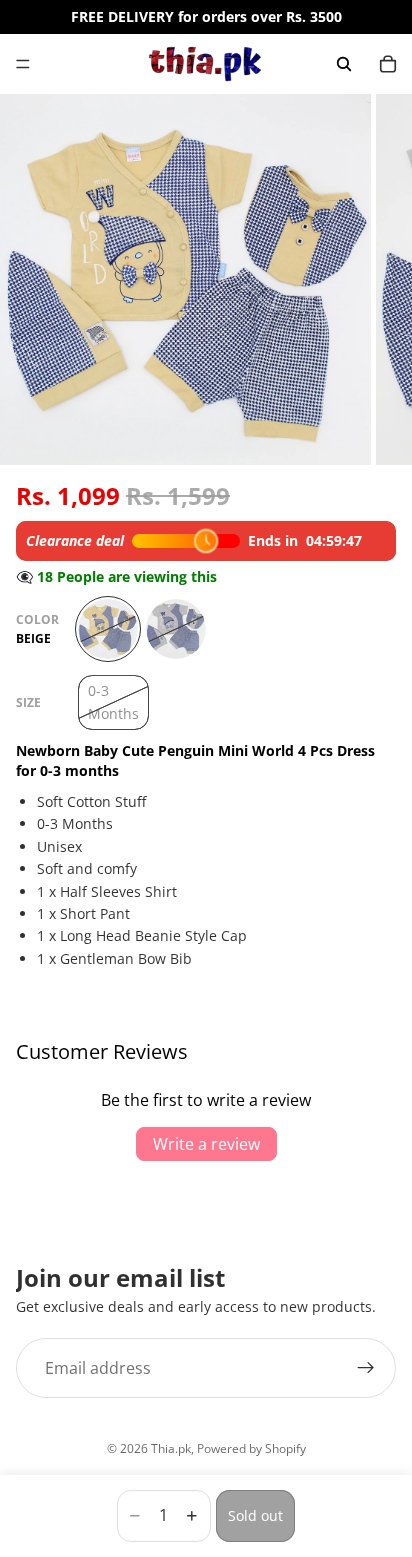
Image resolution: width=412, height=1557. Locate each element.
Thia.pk (171, 1448)
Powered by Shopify (251, 1448)
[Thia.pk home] (205, 64)
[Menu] (23, 64)
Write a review (206, 1144)
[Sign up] (366, 1368)
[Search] (344, 64)
